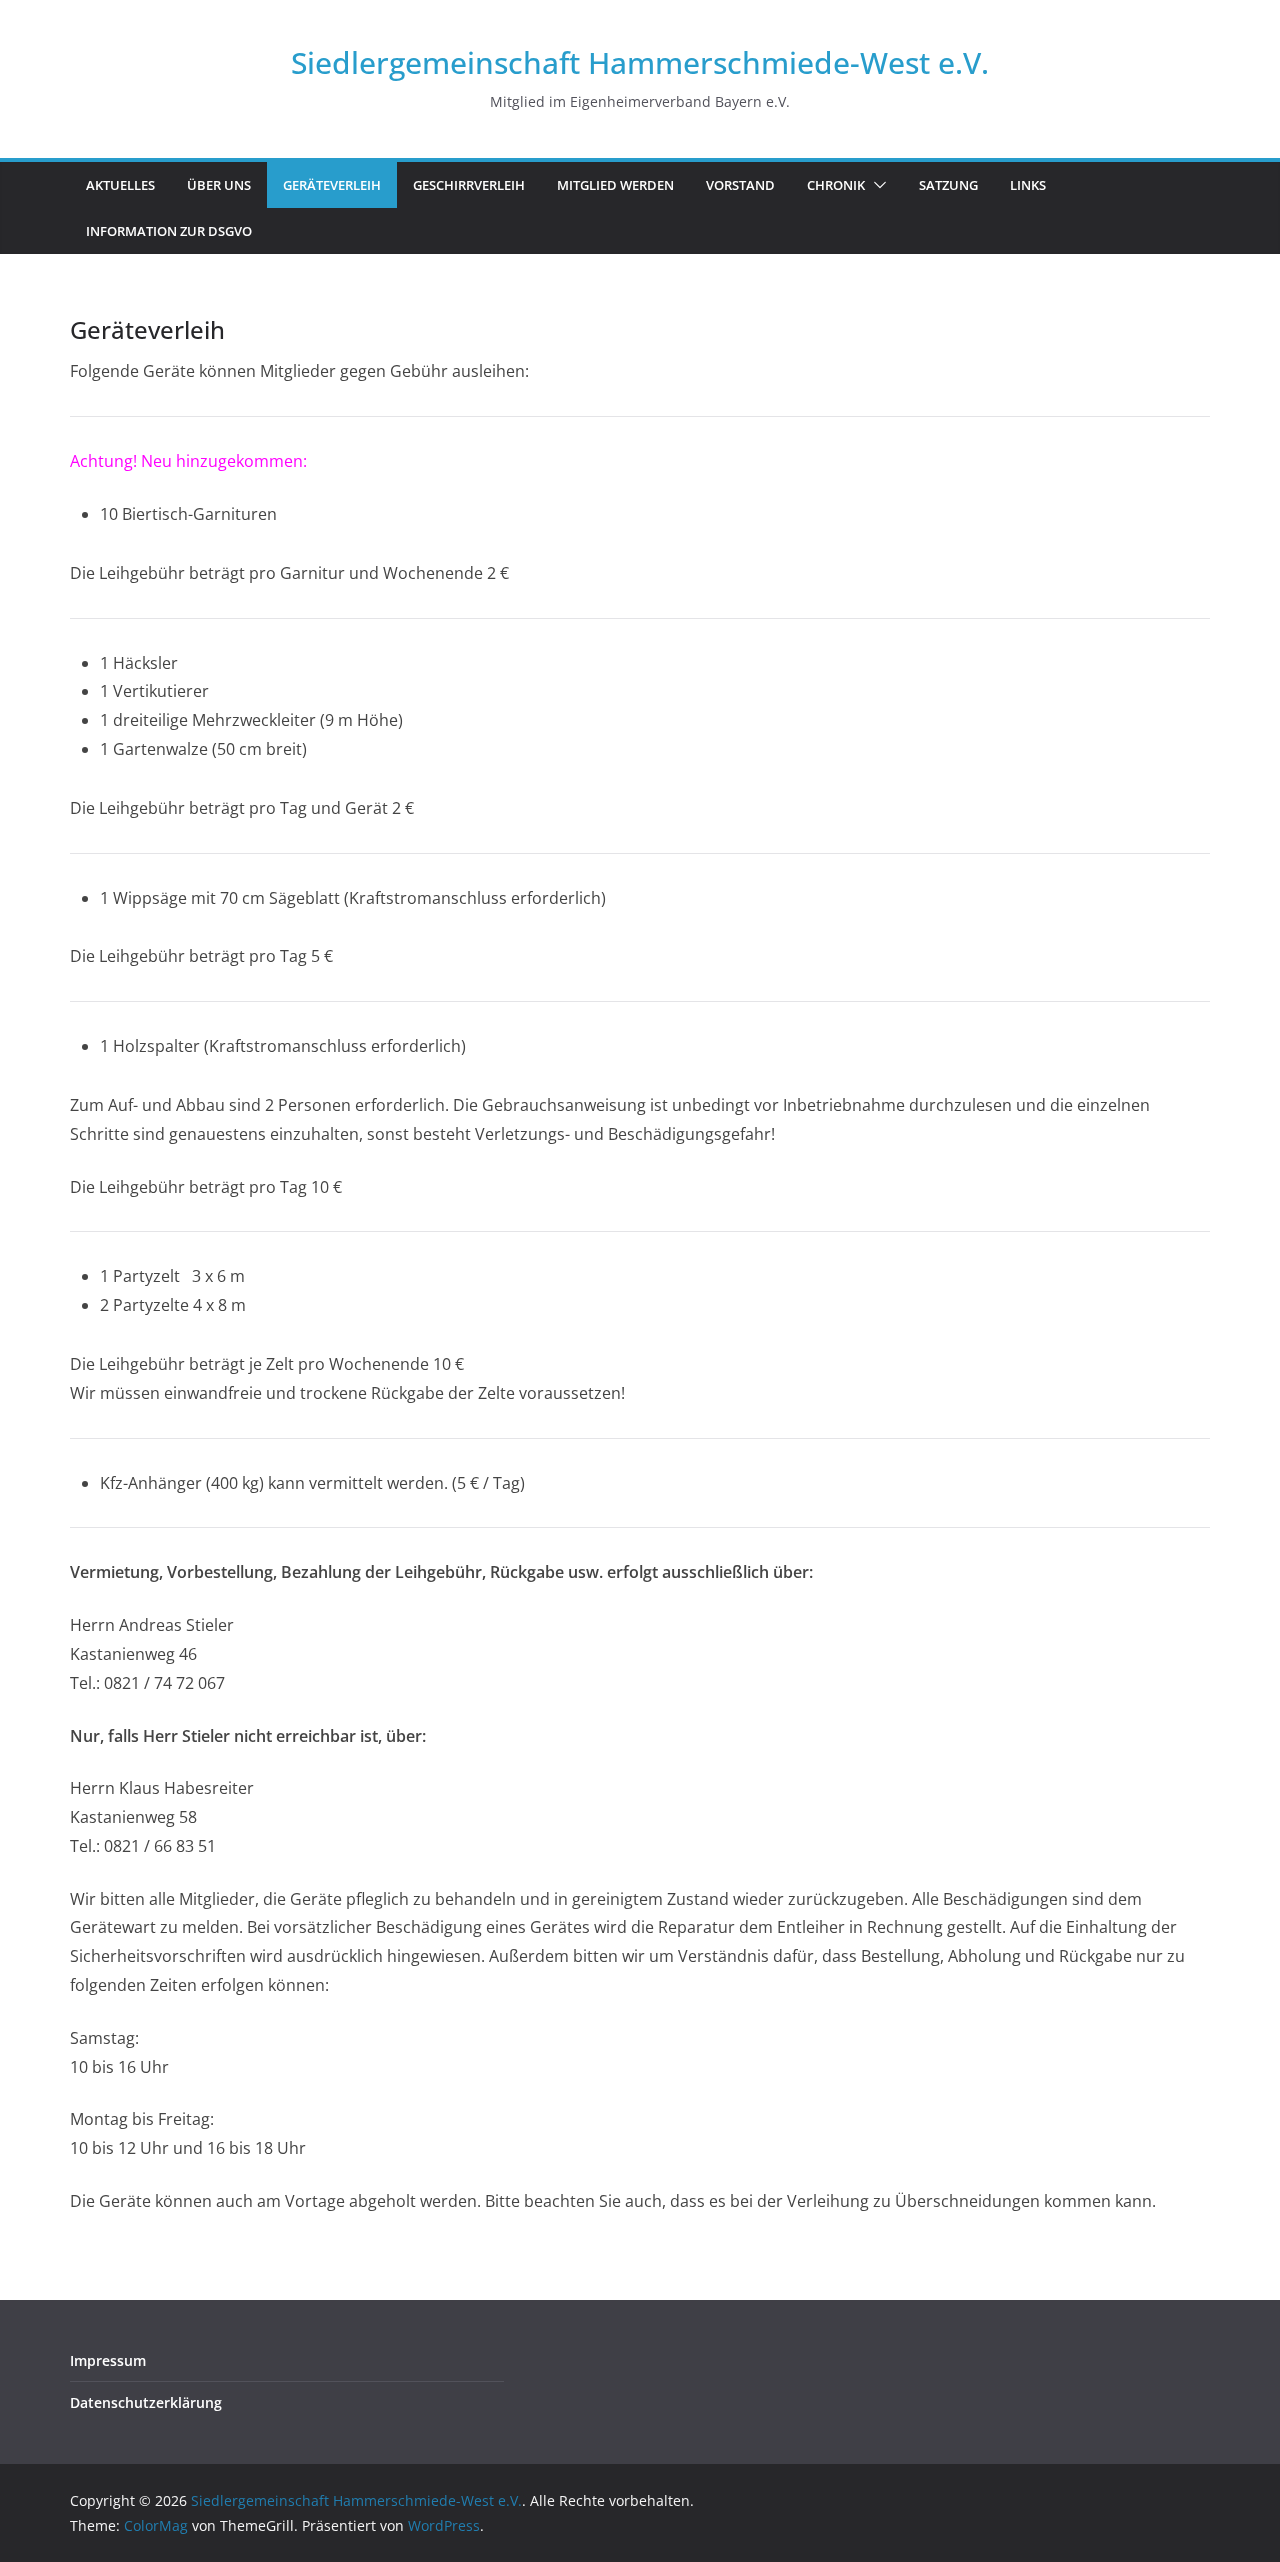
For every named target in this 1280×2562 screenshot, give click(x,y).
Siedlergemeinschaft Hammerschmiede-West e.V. (640, 62)
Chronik (836, 185)
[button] (876, 185)
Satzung (948, 185)
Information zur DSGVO (169, 231)
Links (1028, 185)
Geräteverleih (332, 185)
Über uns (219, 185)
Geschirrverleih (469, 185)
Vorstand (740, 185)
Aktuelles (120, 185)
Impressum (108, 2360)
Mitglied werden (615, 185)
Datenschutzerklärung (146, 2402)
